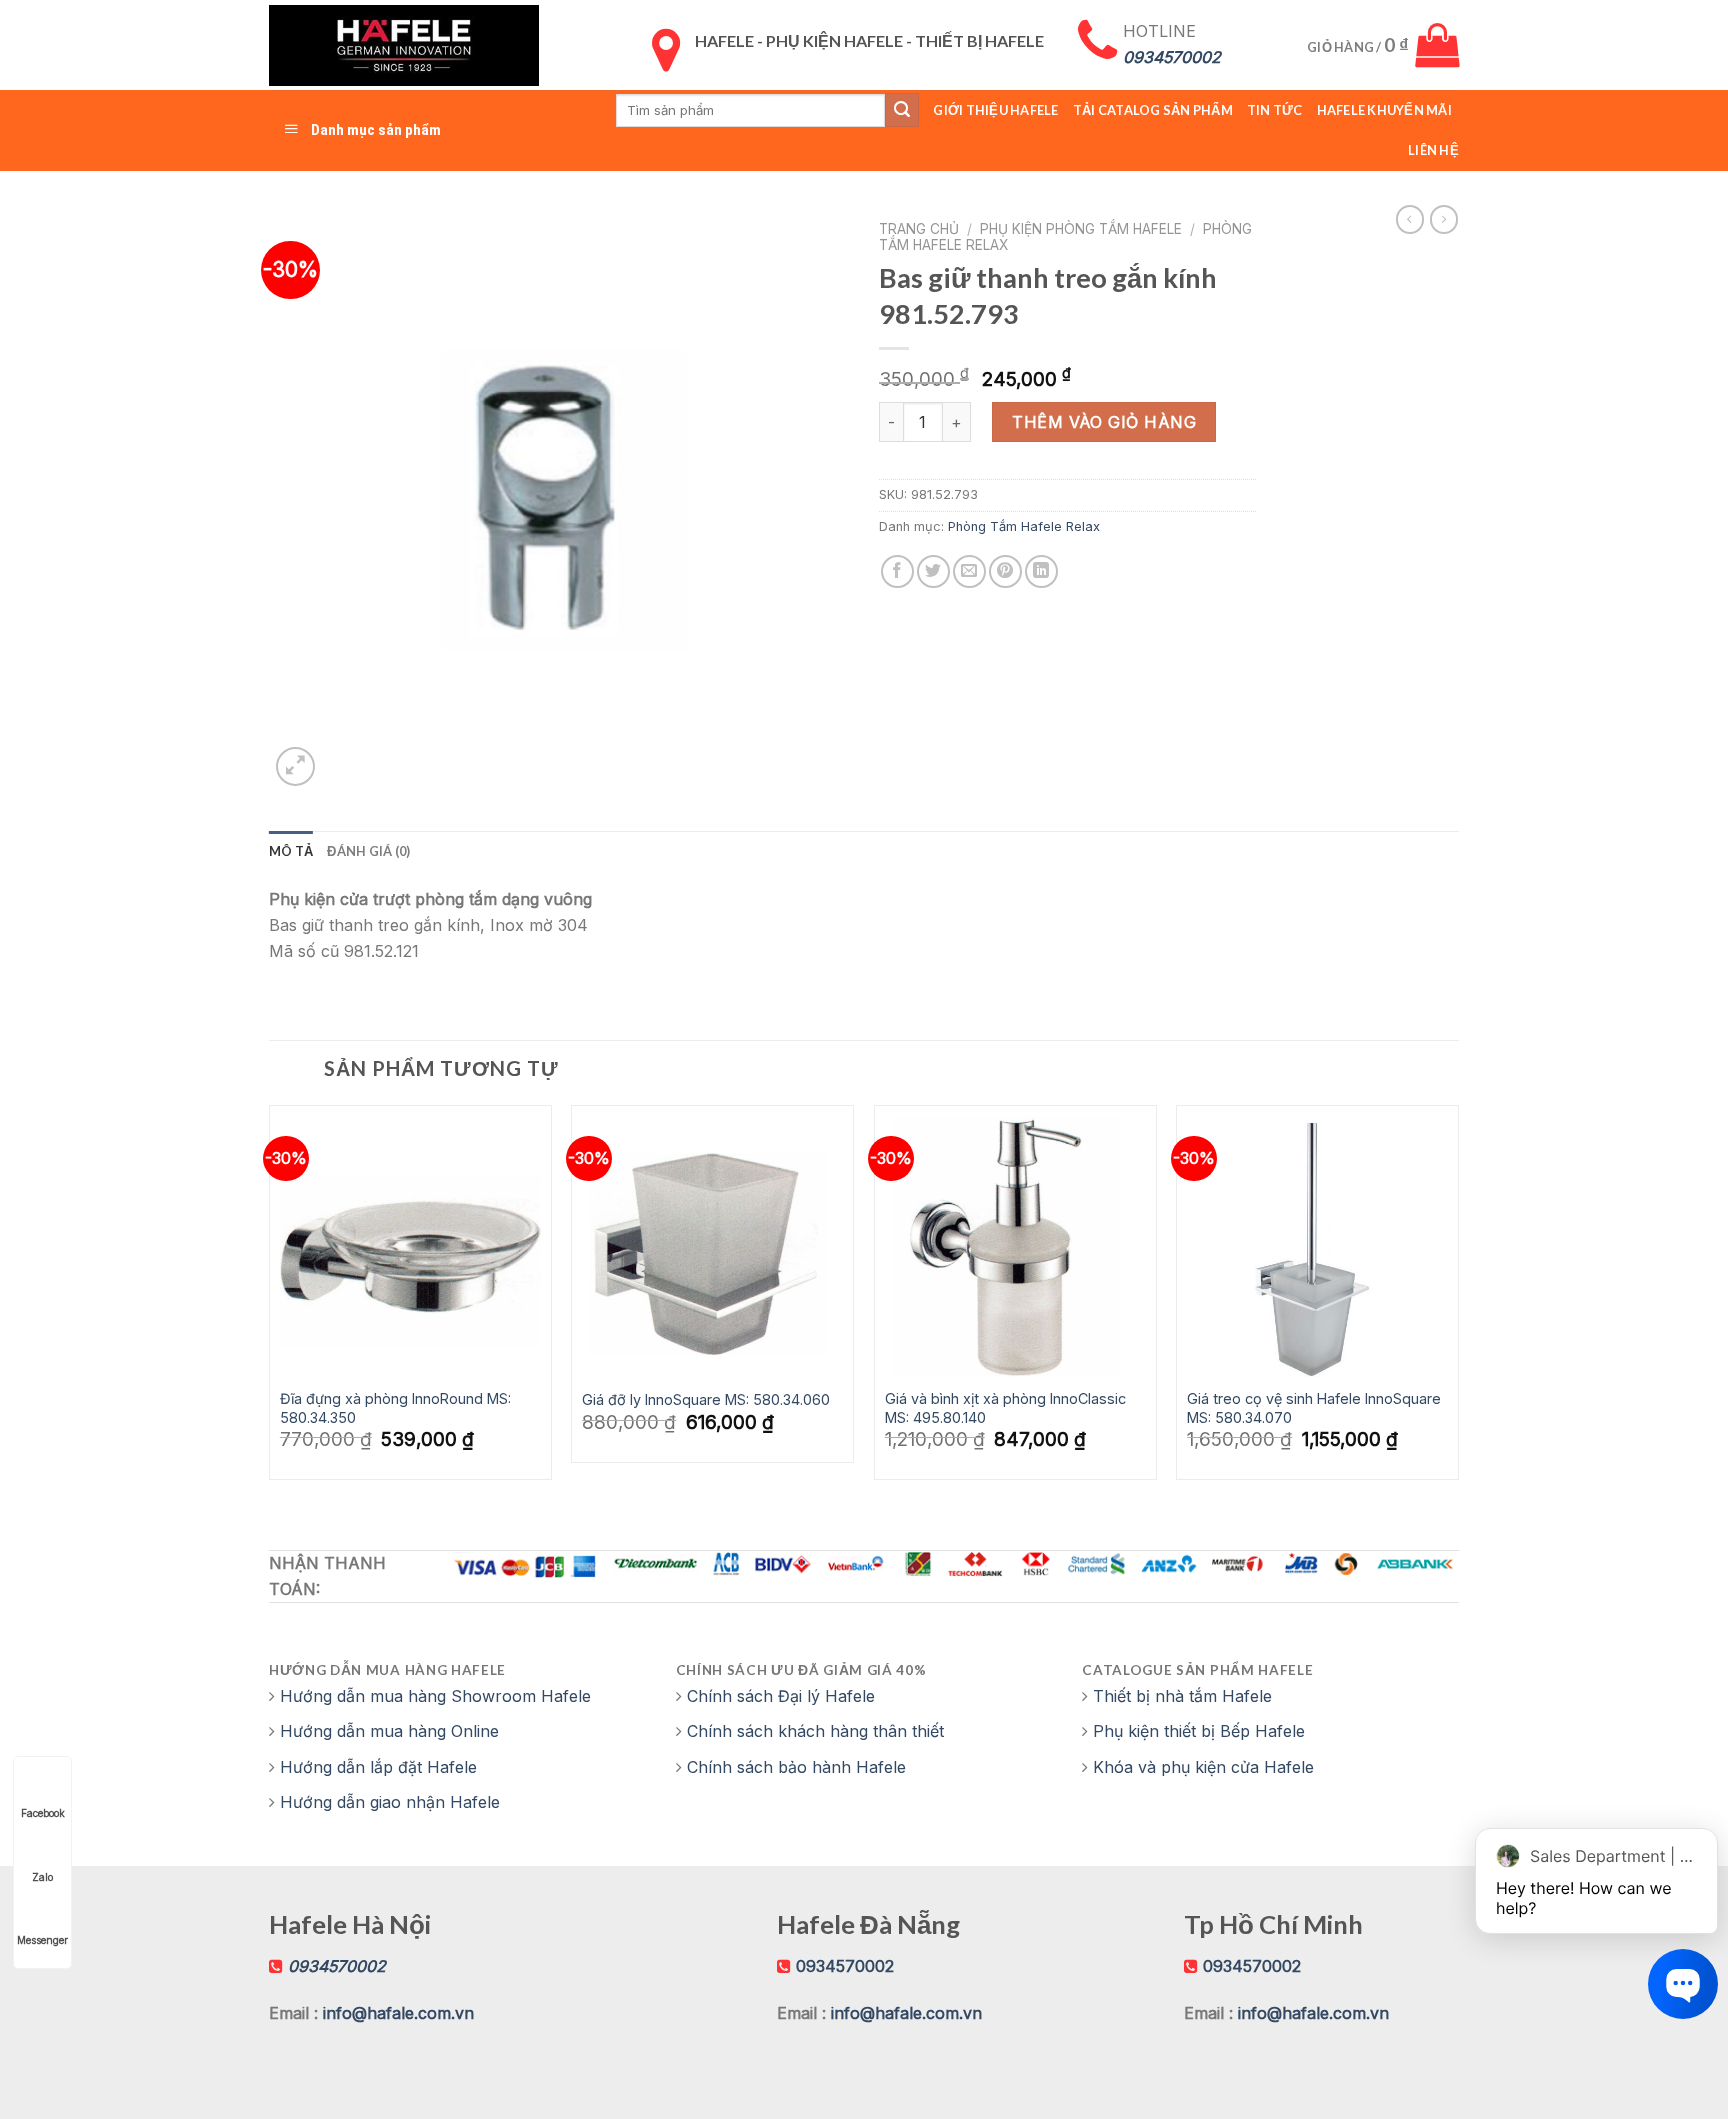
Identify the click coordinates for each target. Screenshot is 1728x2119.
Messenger (42, 1940)
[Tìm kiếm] (902, 110)
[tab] (291, 851)
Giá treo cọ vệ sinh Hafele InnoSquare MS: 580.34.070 (1314, 1408)
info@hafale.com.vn (398, 2013)
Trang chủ (919, 229)
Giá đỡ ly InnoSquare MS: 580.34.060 (706, 1399)
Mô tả (291, 851)
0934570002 (845, 1966)
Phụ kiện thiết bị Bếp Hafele (1199, 1731)
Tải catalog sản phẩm (1153, 110)
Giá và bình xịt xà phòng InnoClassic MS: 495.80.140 (1005, 1408)
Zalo (42, 1877)
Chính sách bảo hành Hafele (796, 1767)
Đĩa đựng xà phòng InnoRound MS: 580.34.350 (395, 1408)
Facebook (43, 1813)
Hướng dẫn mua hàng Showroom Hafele (435, 1696)
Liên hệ (1433, 150)
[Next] (1458, 1300)
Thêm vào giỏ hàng (1104, 422)
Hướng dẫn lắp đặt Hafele (378, 1767)
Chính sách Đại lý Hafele (781, 1696)
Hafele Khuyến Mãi (1384, 110)
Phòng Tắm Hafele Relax (1024, 526)
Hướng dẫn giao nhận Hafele (390, 1802)
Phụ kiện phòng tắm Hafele (1081, 229)
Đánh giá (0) (368, 851)
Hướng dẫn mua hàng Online (389, 1731)
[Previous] (270, 1300)
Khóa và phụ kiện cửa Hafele (1203, 1767)
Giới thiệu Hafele (995, 110)
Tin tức (1275, 110)
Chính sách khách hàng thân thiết (815, 1731)
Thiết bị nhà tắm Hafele (1182, 1696)
